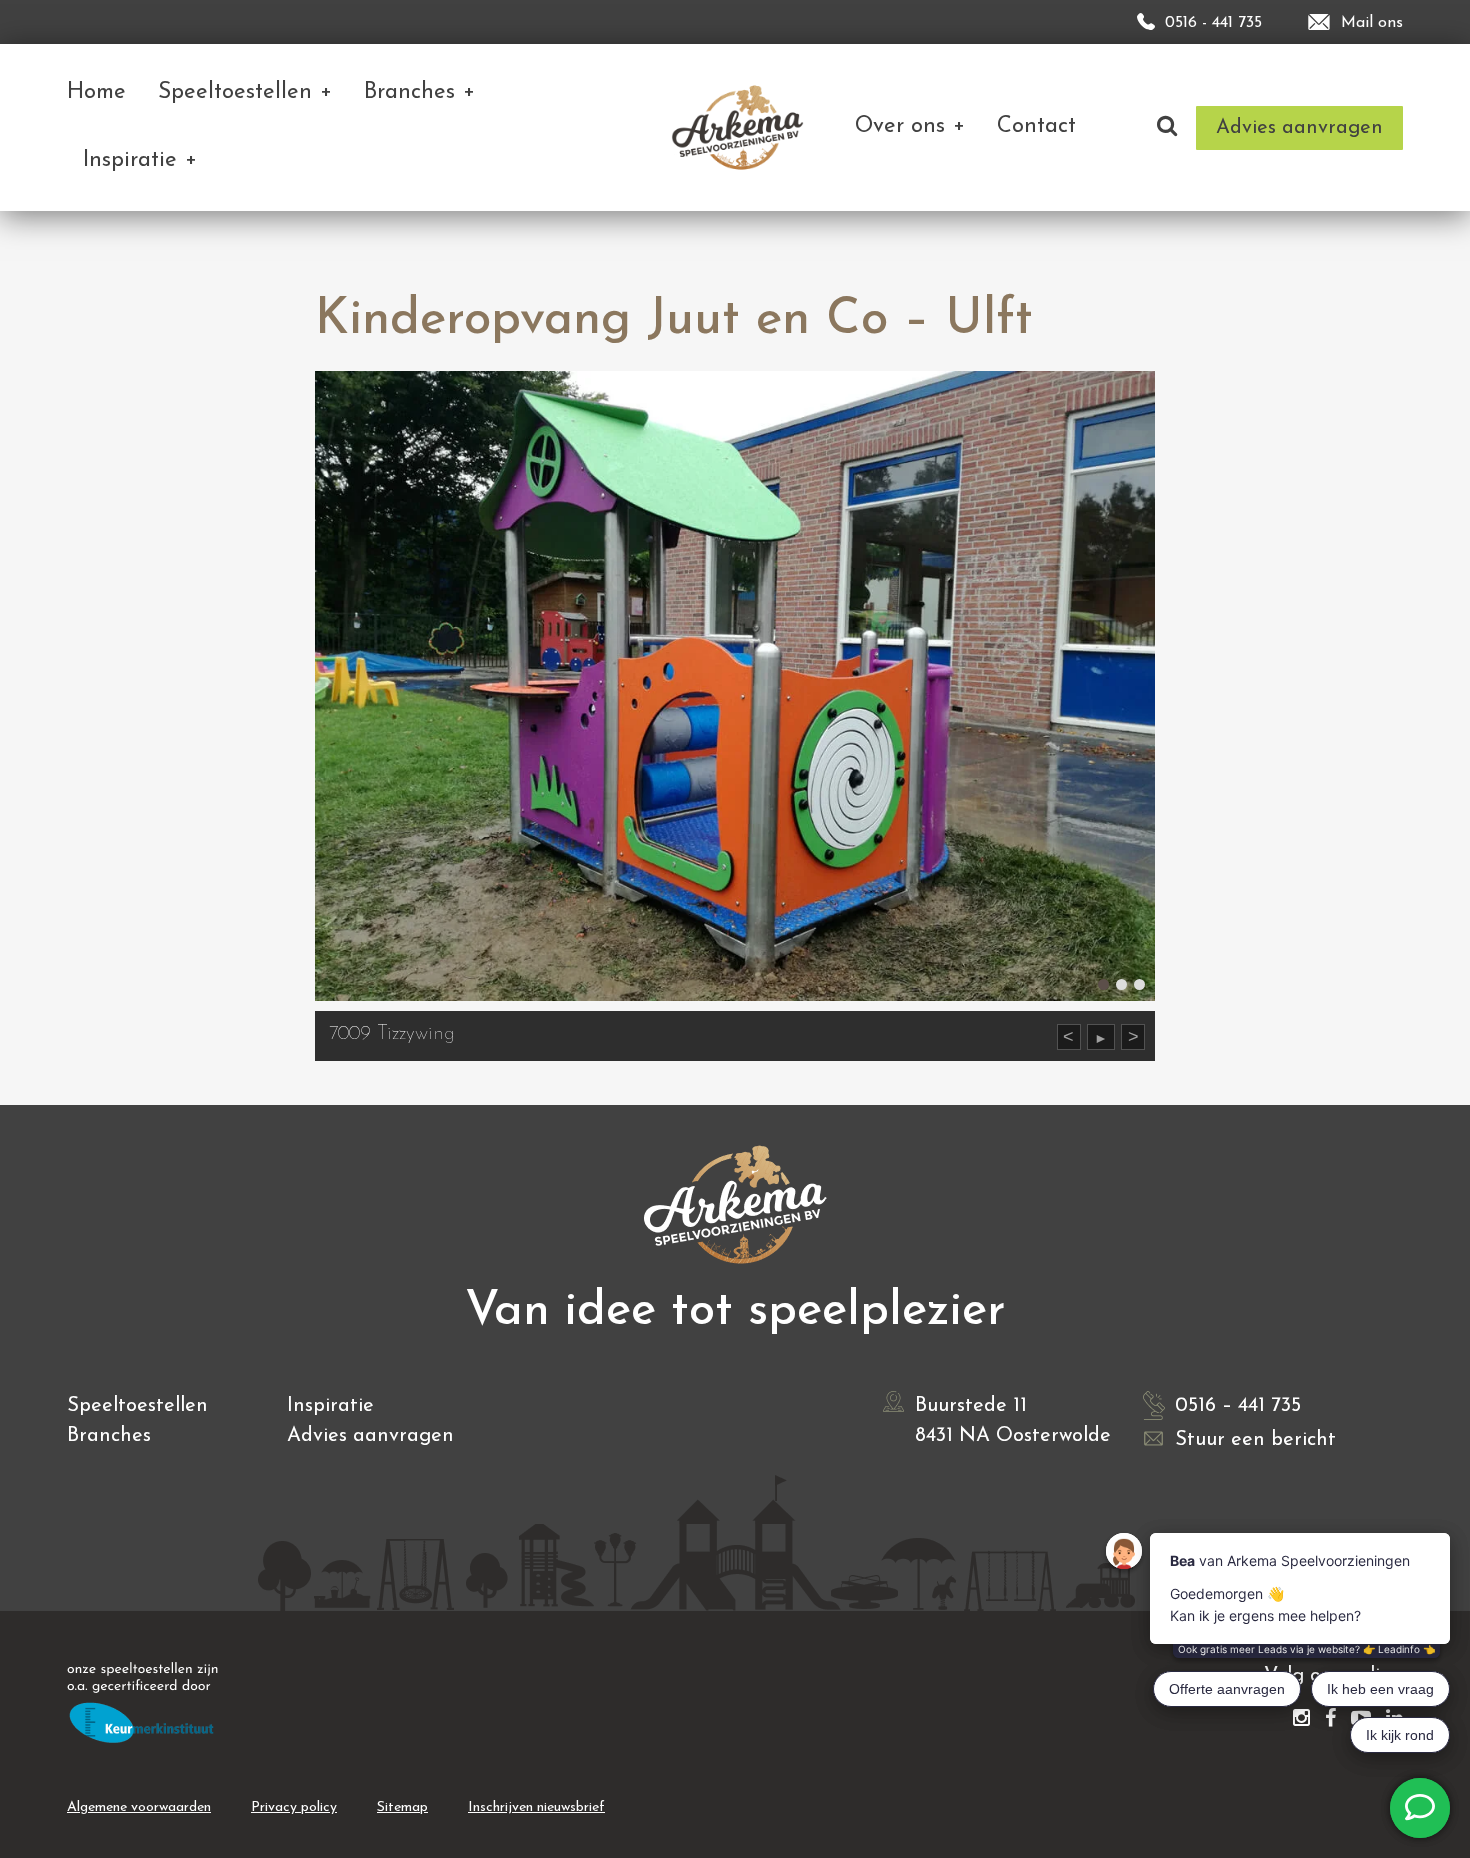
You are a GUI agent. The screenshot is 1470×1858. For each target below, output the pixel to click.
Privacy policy (294, 1807)
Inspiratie (330, 1406)
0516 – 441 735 (1238, 1406)
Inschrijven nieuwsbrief (536, 1807)
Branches (109, 1436)
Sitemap (402, 1807)
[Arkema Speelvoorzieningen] (741, 127)
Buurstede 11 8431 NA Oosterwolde (1013, 1421)
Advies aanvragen (370, 1436)
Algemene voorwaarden (139, 1807)
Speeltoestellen (137, 1406)
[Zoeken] (1167, 127)
